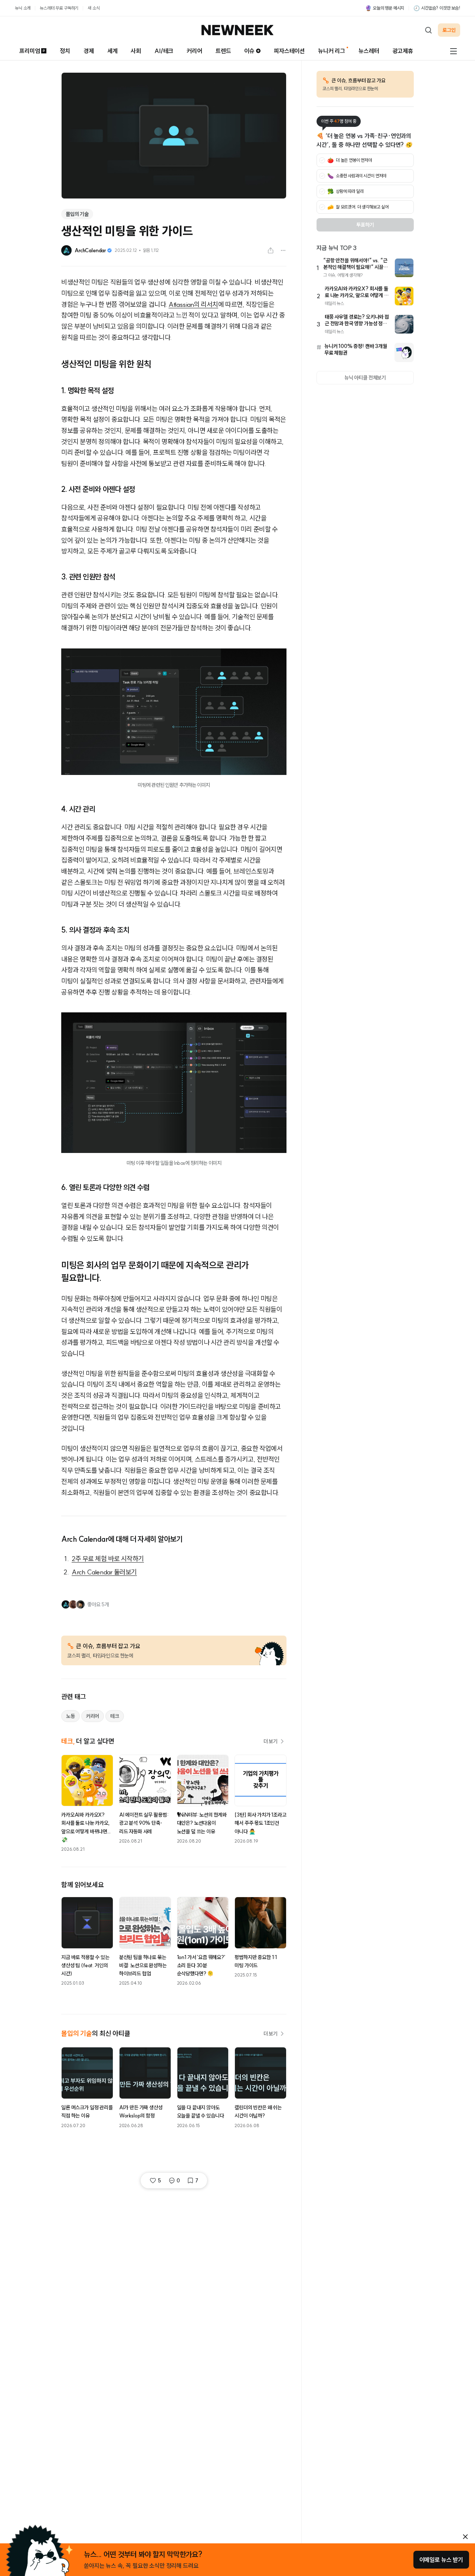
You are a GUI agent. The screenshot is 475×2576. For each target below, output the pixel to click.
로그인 (449, 30)
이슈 (249, 51)
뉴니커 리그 (332, 51)
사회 (136, 51)
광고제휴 (403, 51)
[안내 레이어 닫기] (465, 2537)
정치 (65, 51)
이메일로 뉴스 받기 (441, 2560)
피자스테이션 (289, 51)
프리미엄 (30, 51)
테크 (115, 1716)
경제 (89, 51)
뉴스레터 (369, 51)
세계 (112, 51)
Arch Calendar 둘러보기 (104, 1572)
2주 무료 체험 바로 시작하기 (108, 1559)
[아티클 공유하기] (271, 250)
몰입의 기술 (77, 214)
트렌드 (223, 51)
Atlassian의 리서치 (193, 304)
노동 (71, 1716)
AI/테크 (164, 51)
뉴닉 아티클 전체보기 (365, 378)
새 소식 (94, 8)
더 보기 (271, 1741)
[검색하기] (428, 30)
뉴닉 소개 (23, 8)
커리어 (194, 51)
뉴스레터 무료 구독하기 (59, 8)
